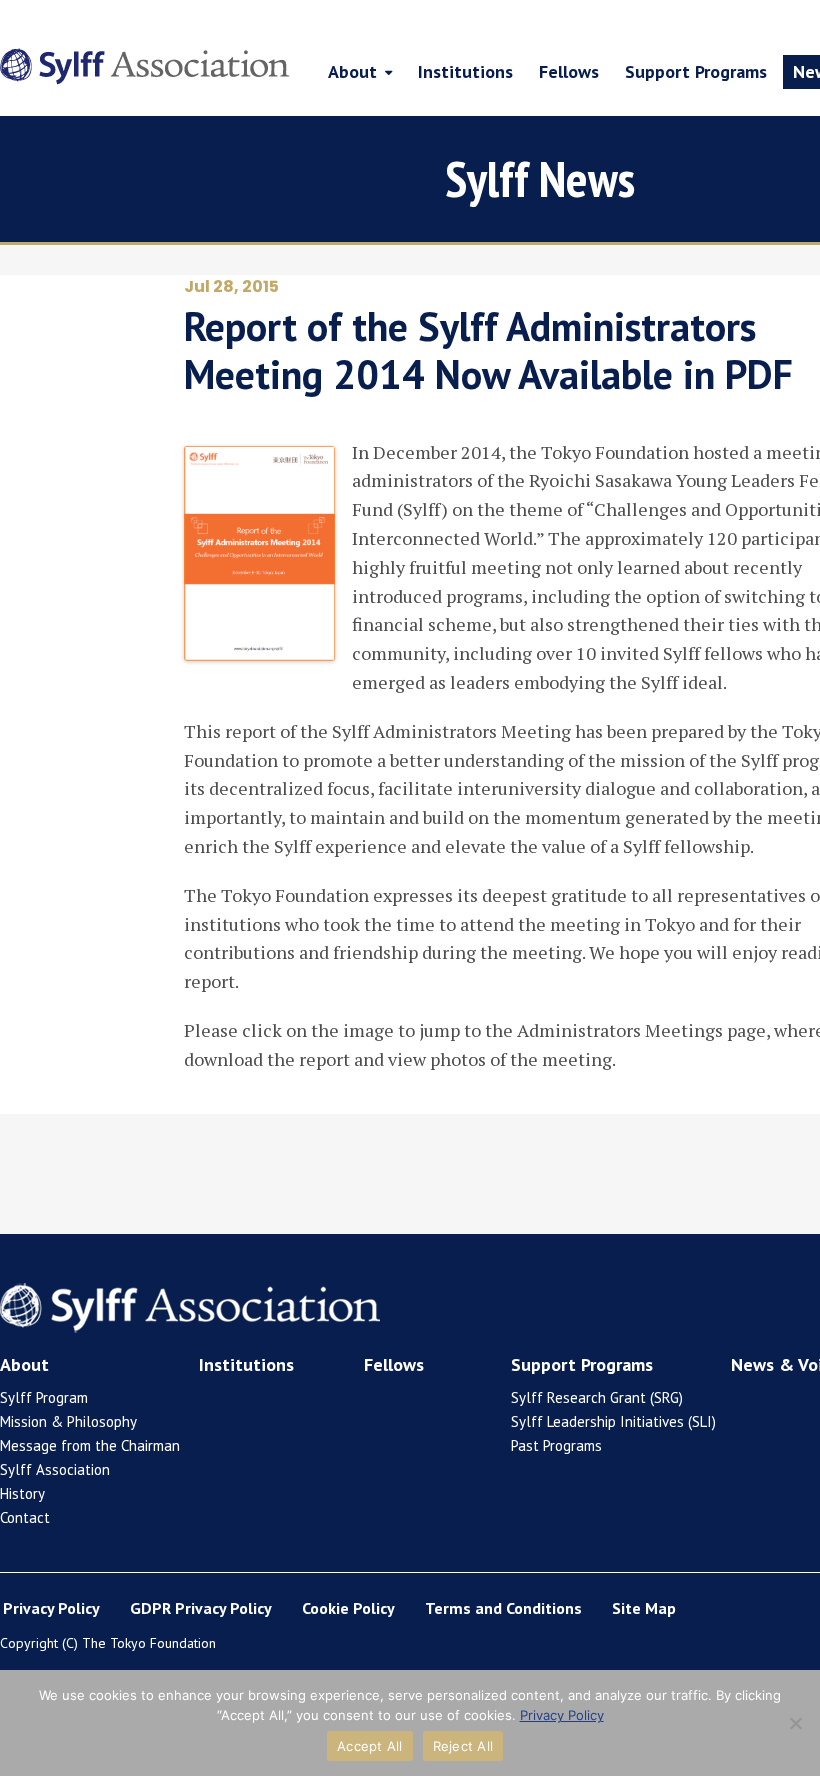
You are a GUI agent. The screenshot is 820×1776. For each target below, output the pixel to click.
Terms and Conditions (503, 1608)
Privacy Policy (51, 1608)
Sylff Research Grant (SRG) (597, 1397)
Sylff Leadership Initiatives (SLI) (613, 1421)
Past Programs (556, 1445)
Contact (25, 1517)
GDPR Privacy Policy (201, 1608)
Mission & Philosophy (68, 1421)
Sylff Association (55, 1469)
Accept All (370, 1746)
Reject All (463, 1746)
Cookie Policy (348, 1608)
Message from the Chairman (90, 1445)
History (22, 1493)
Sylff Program (44, 1397)
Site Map (644, 1608)
